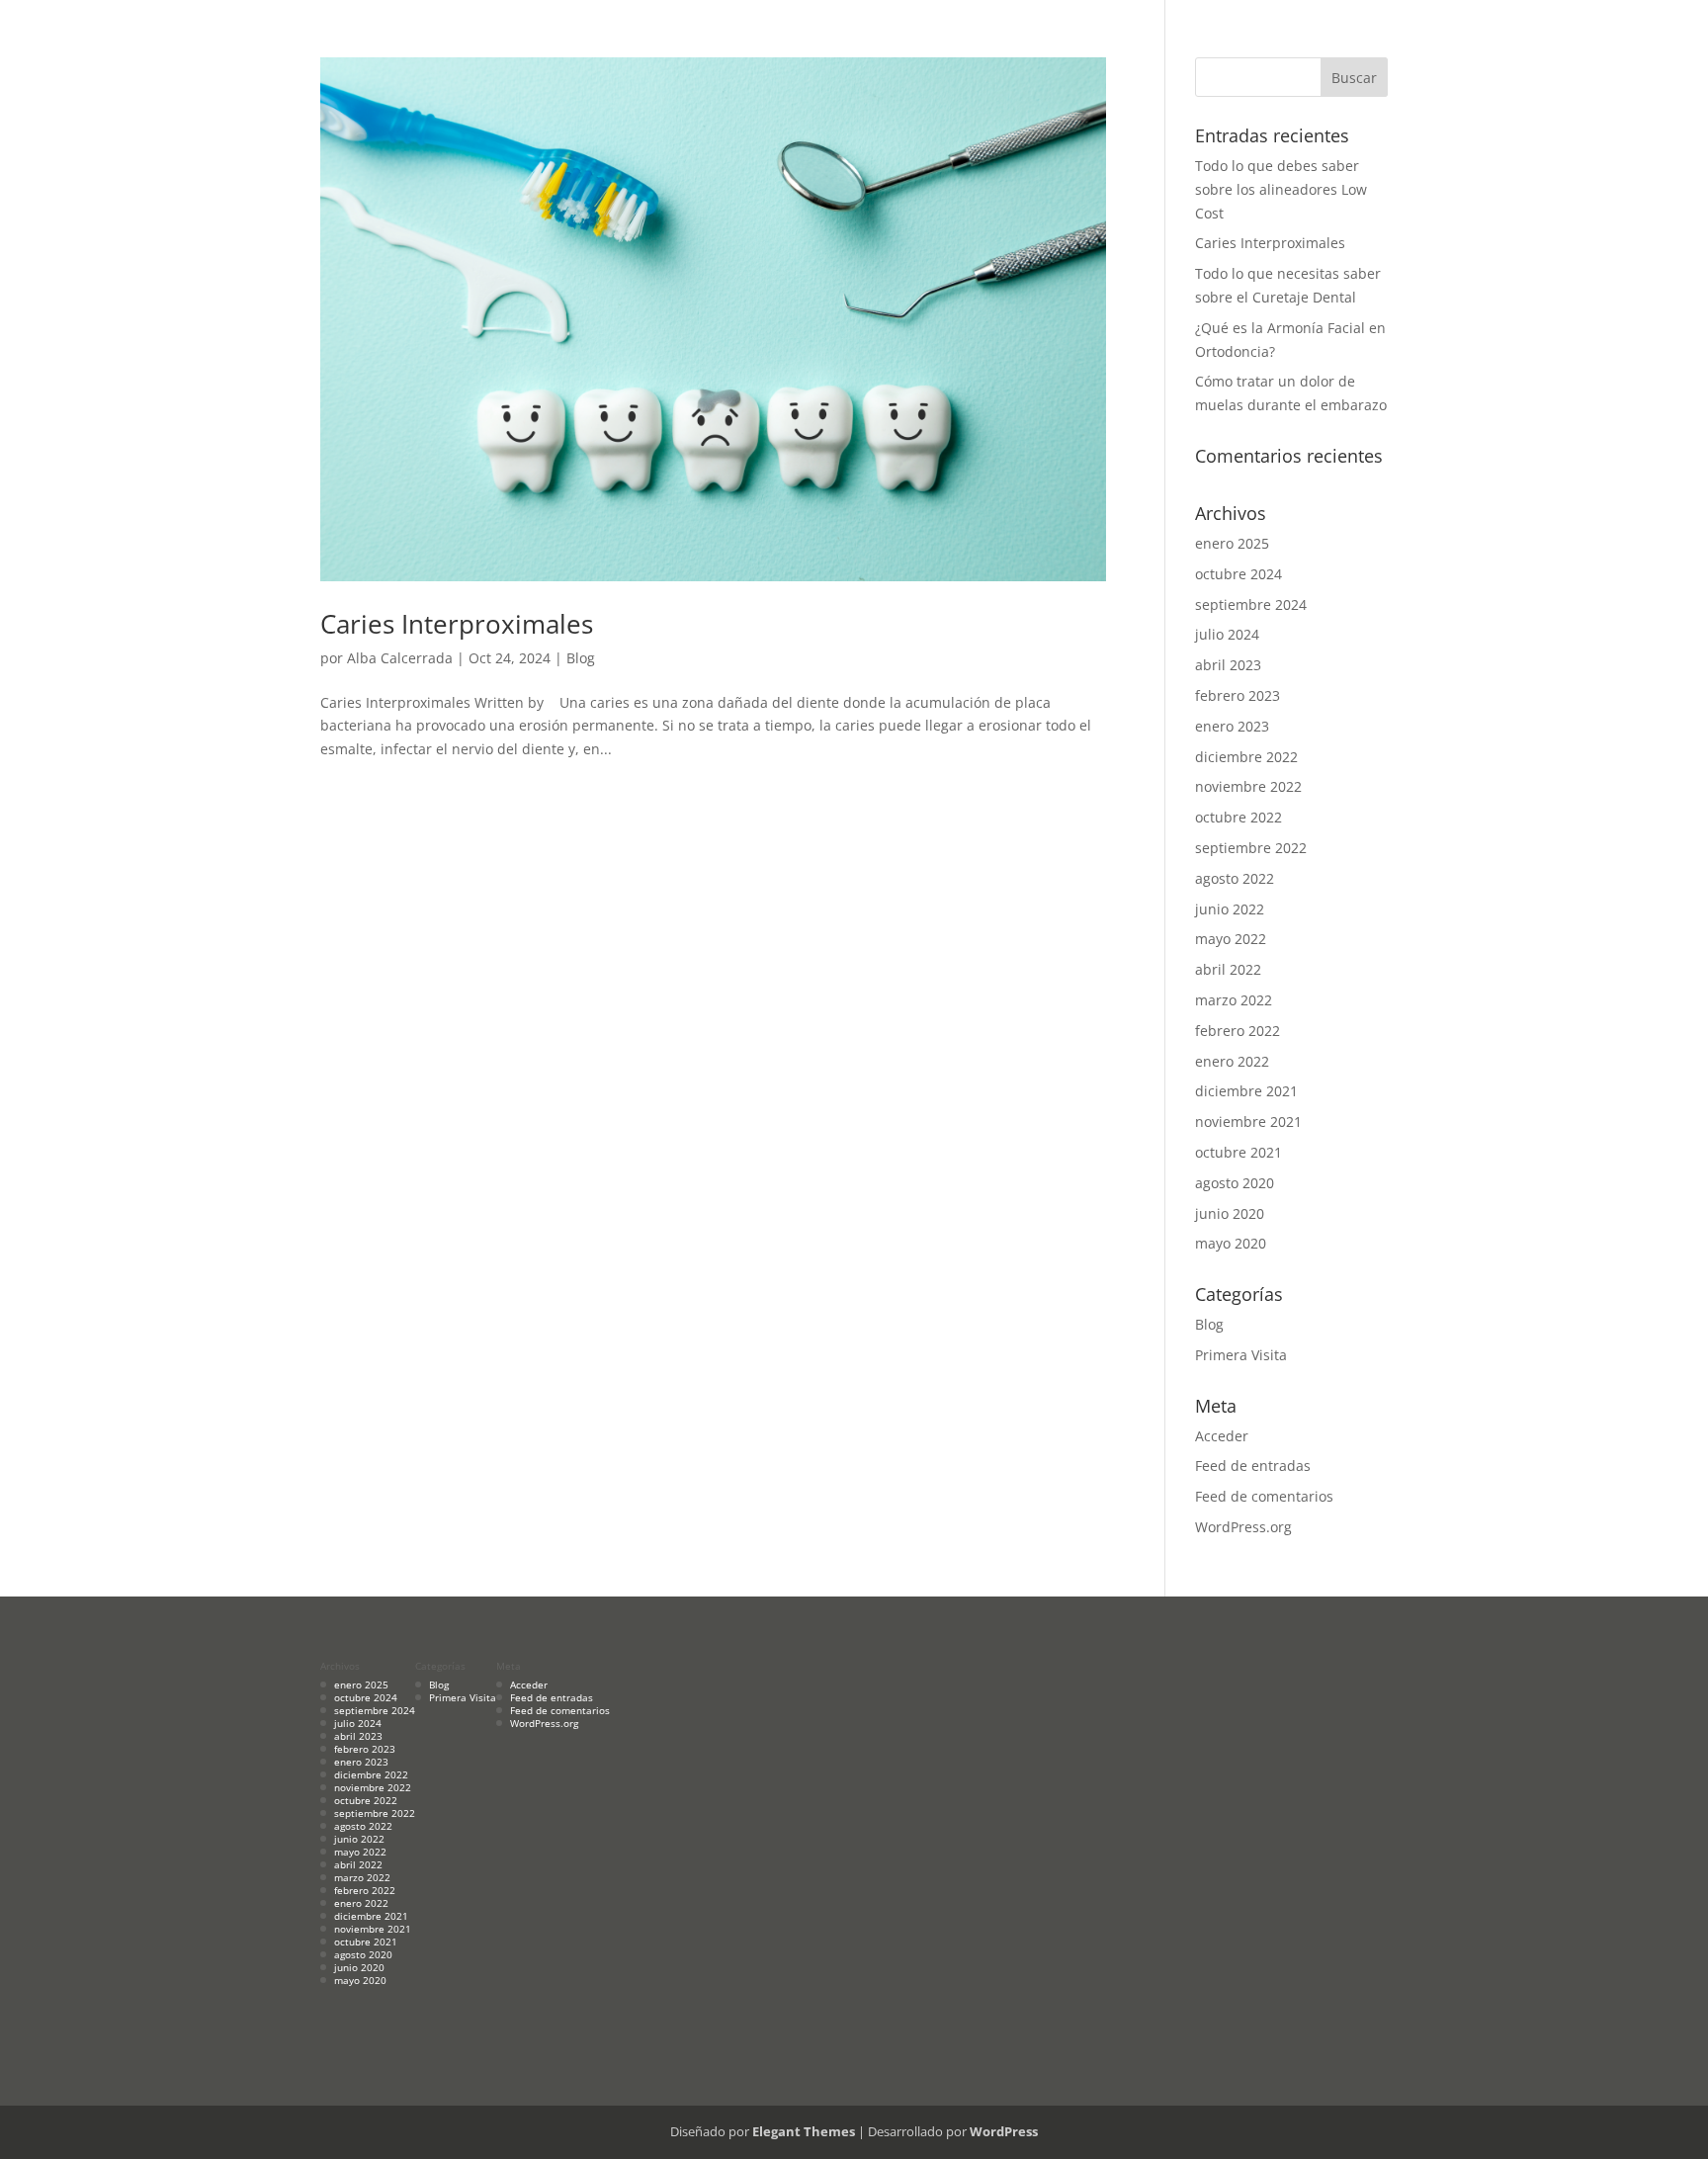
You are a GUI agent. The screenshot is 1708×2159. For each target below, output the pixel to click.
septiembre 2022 (1251, 848)
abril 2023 (1228, 665)
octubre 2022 (1238, 817)
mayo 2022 (1231, 939)
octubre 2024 (1238, 574)
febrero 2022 (1238, 1031)
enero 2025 (1232, 543)
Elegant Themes (804, 2131)
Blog (581, 658)
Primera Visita (1241, 1355)
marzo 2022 (1234, 1000)
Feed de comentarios (1264, 1496)
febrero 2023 (1238, 695)
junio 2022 (1230, 909)
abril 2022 (1228, 969)
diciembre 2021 (1246, 1091)
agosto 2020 (1235, 1183)
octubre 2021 (1238, 1152)
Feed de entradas (1253, 1466)
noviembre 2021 (1248, 1122)
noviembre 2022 (1248, 786)
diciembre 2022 (1246, 757)
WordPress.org (1243, 1527)
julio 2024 (1227, 634)
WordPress (1004, 2131)
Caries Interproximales (457, 624)
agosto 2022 (1235, 878)
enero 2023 (1232, 726)
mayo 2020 (1231, 1243)
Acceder (1222, 1436)
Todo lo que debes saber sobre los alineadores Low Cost (1281, 189)
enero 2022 (1232, 1061)
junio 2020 (1230, 1213)
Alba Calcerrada (400, 658)
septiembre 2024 (1251, 605)
